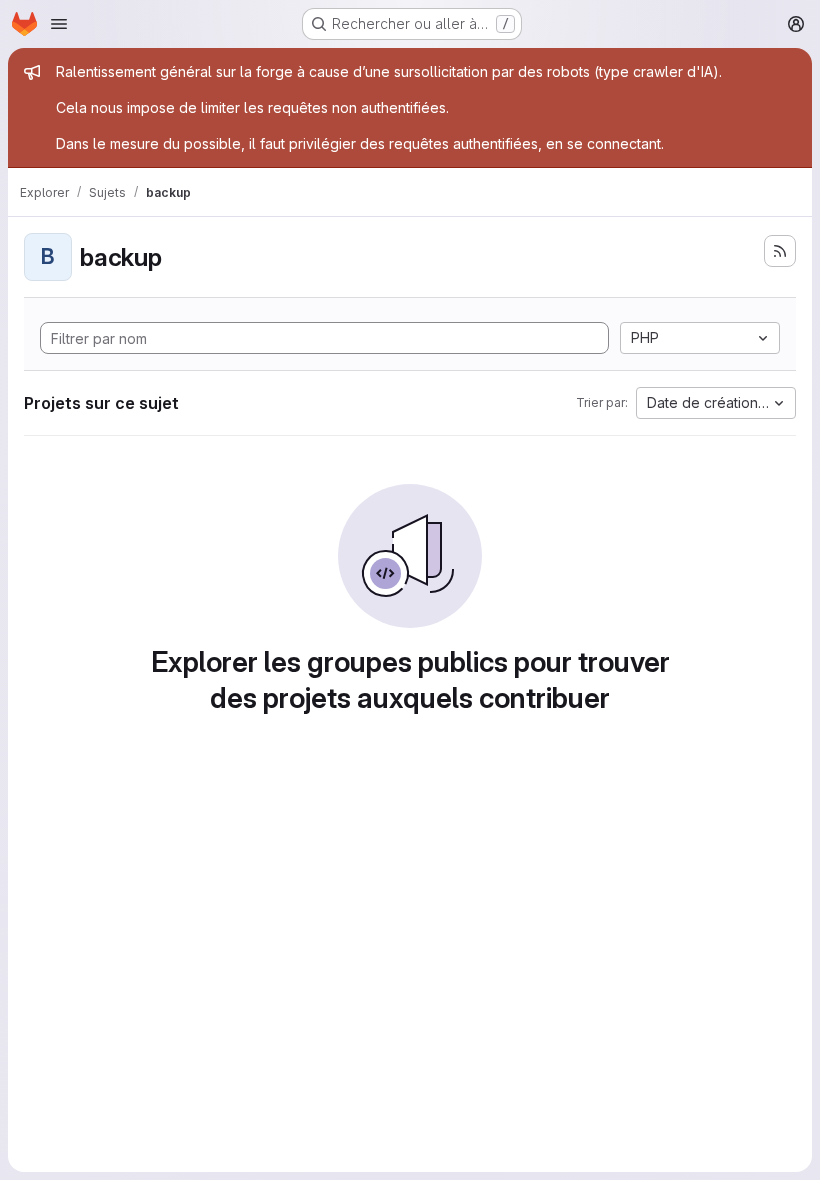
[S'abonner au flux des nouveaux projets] (780, 251)
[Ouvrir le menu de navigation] (59, 24)
